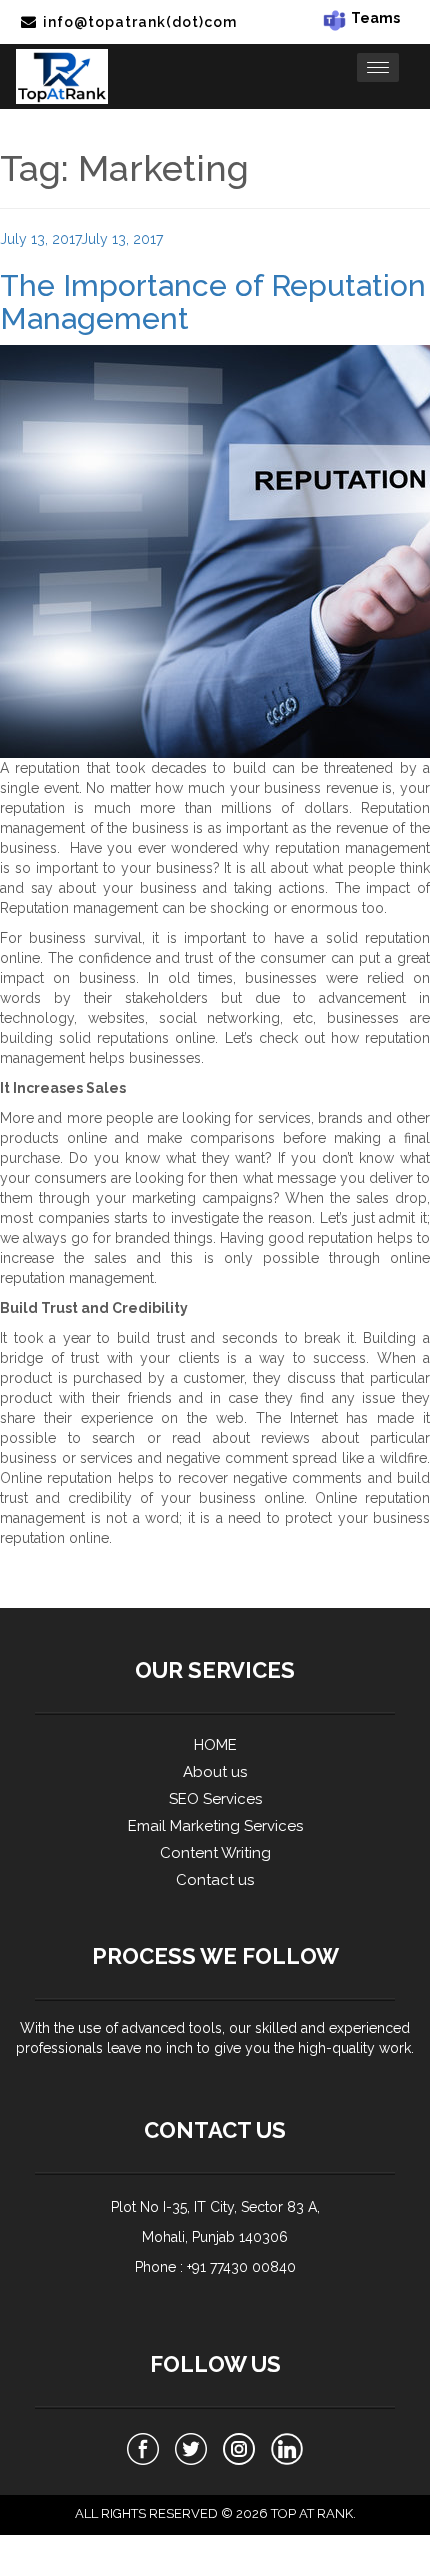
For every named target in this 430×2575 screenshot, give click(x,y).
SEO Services (215, 1799)
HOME (215, 1745)
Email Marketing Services (215, 1826)
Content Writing (215, 1853)
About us (215, 1772)
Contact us (215, 1880)
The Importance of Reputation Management (213, 302)
